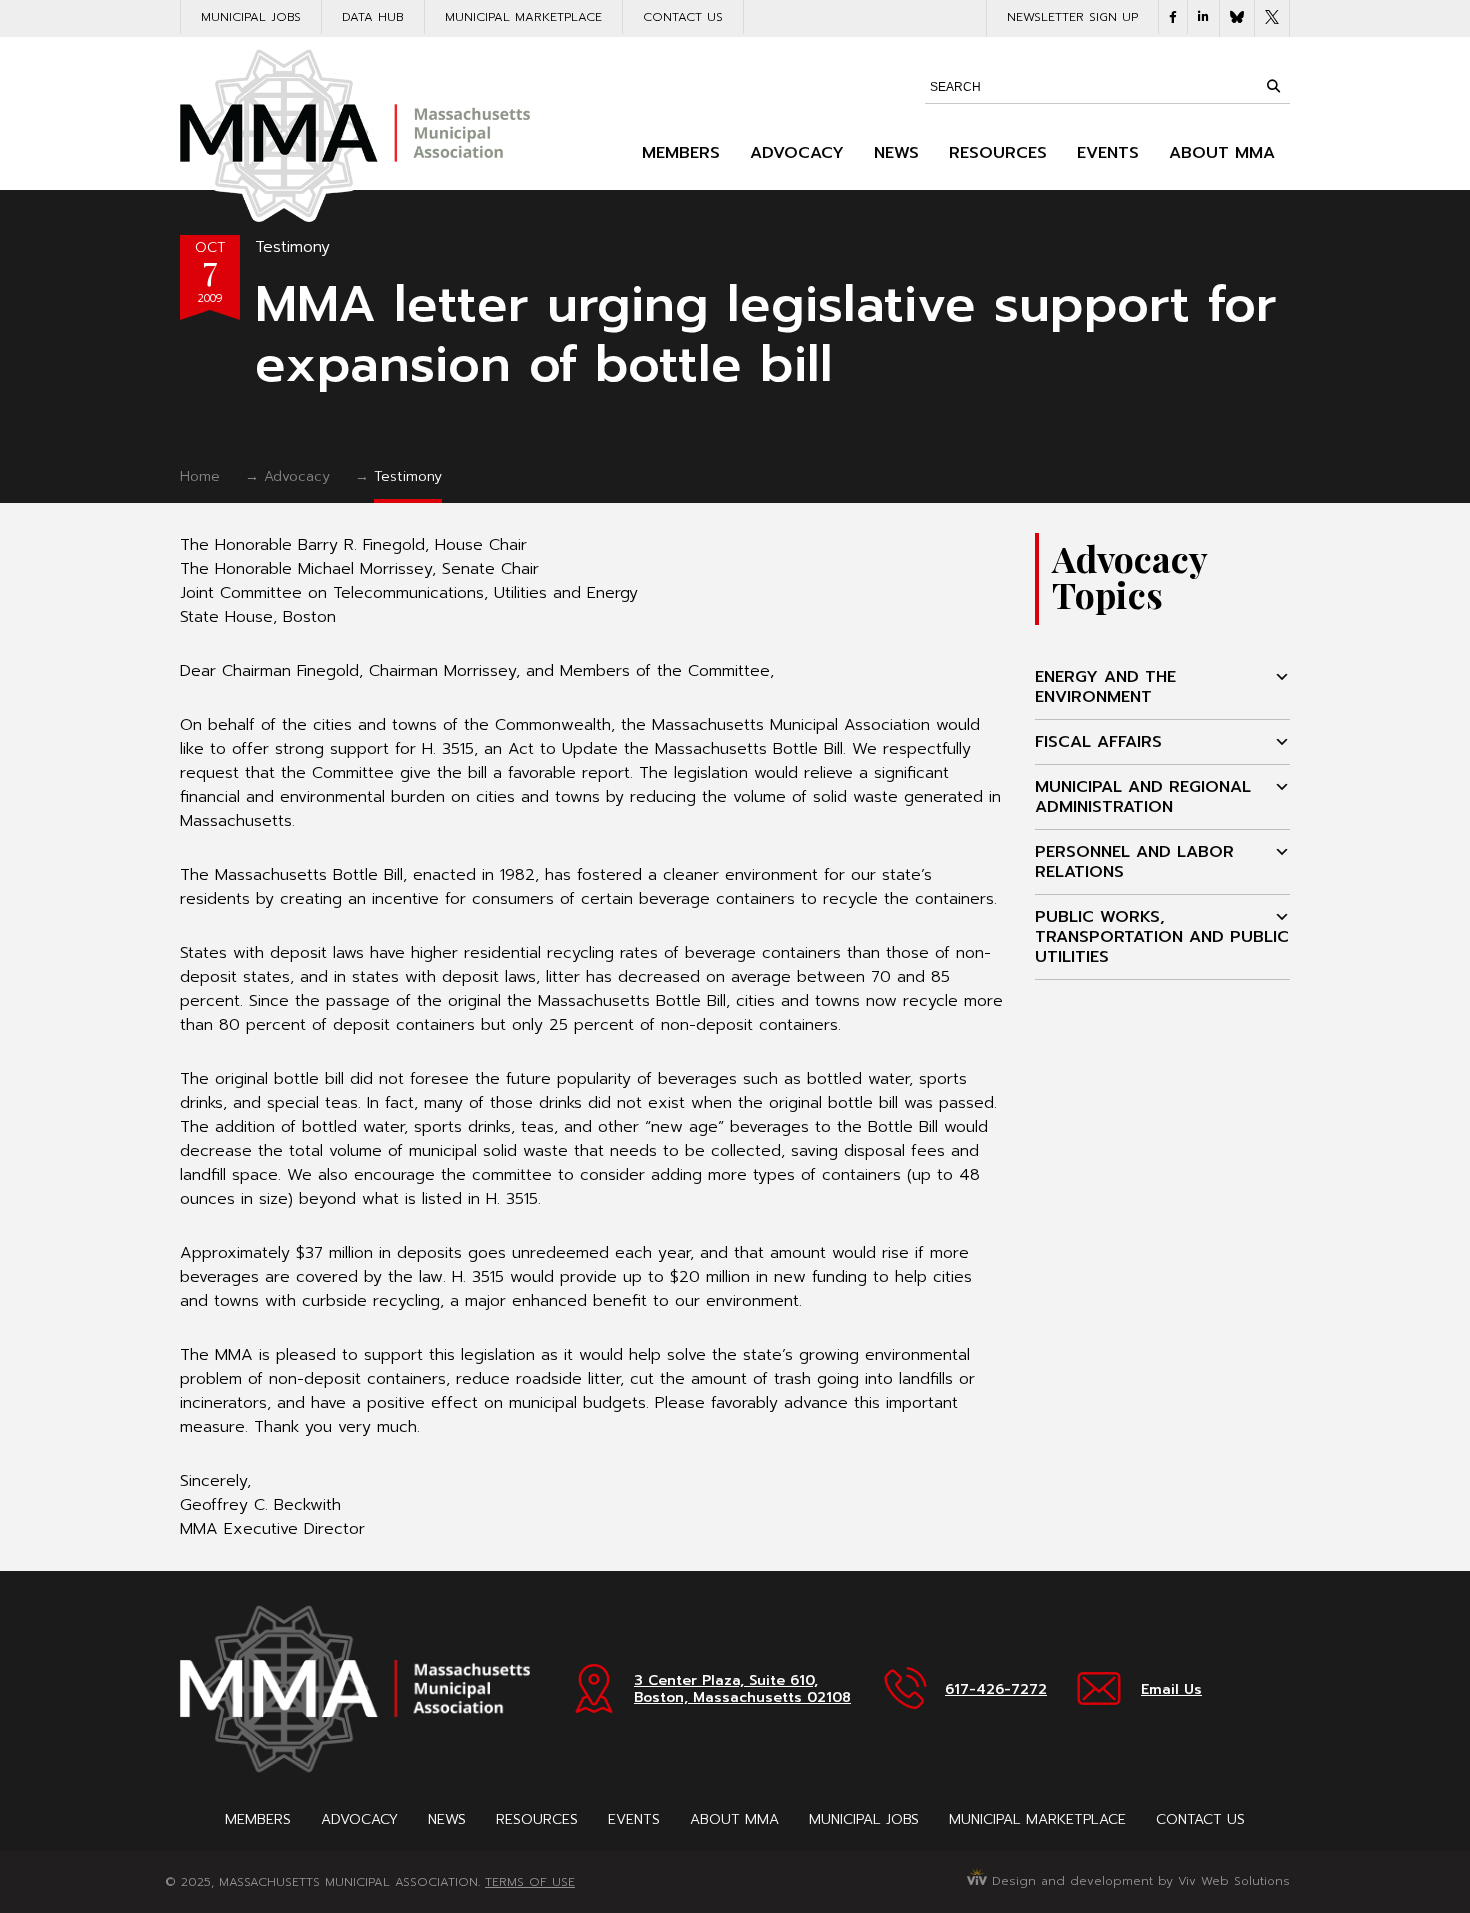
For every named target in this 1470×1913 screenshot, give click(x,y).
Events (1108, 153)
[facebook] (1173, 17)
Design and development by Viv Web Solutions (1138, 1881)
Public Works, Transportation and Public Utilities (1162, 937)
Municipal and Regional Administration (1143, 797)
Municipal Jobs (251, 17)
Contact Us (683, 17)
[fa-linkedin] (1203, 17)
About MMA (1222, 153)
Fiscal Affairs (1098, 742)
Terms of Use (530, 1882)
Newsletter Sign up (1072, 17)
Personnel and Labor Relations (1134, 862)
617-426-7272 (996, 1689)
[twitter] (1272, 18)
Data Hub (373, 17)
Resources (998, 153)
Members (681, 153)
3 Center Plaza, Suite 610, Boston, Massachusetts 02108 (742, 1689)
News (896, 153)
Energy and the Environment (1105, 687)
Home (200, 476)
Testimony (292, 247)
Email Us (1171, 1689)
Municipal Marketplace (523, 17)
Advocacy (797, 153)
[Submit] (1273, 86)
